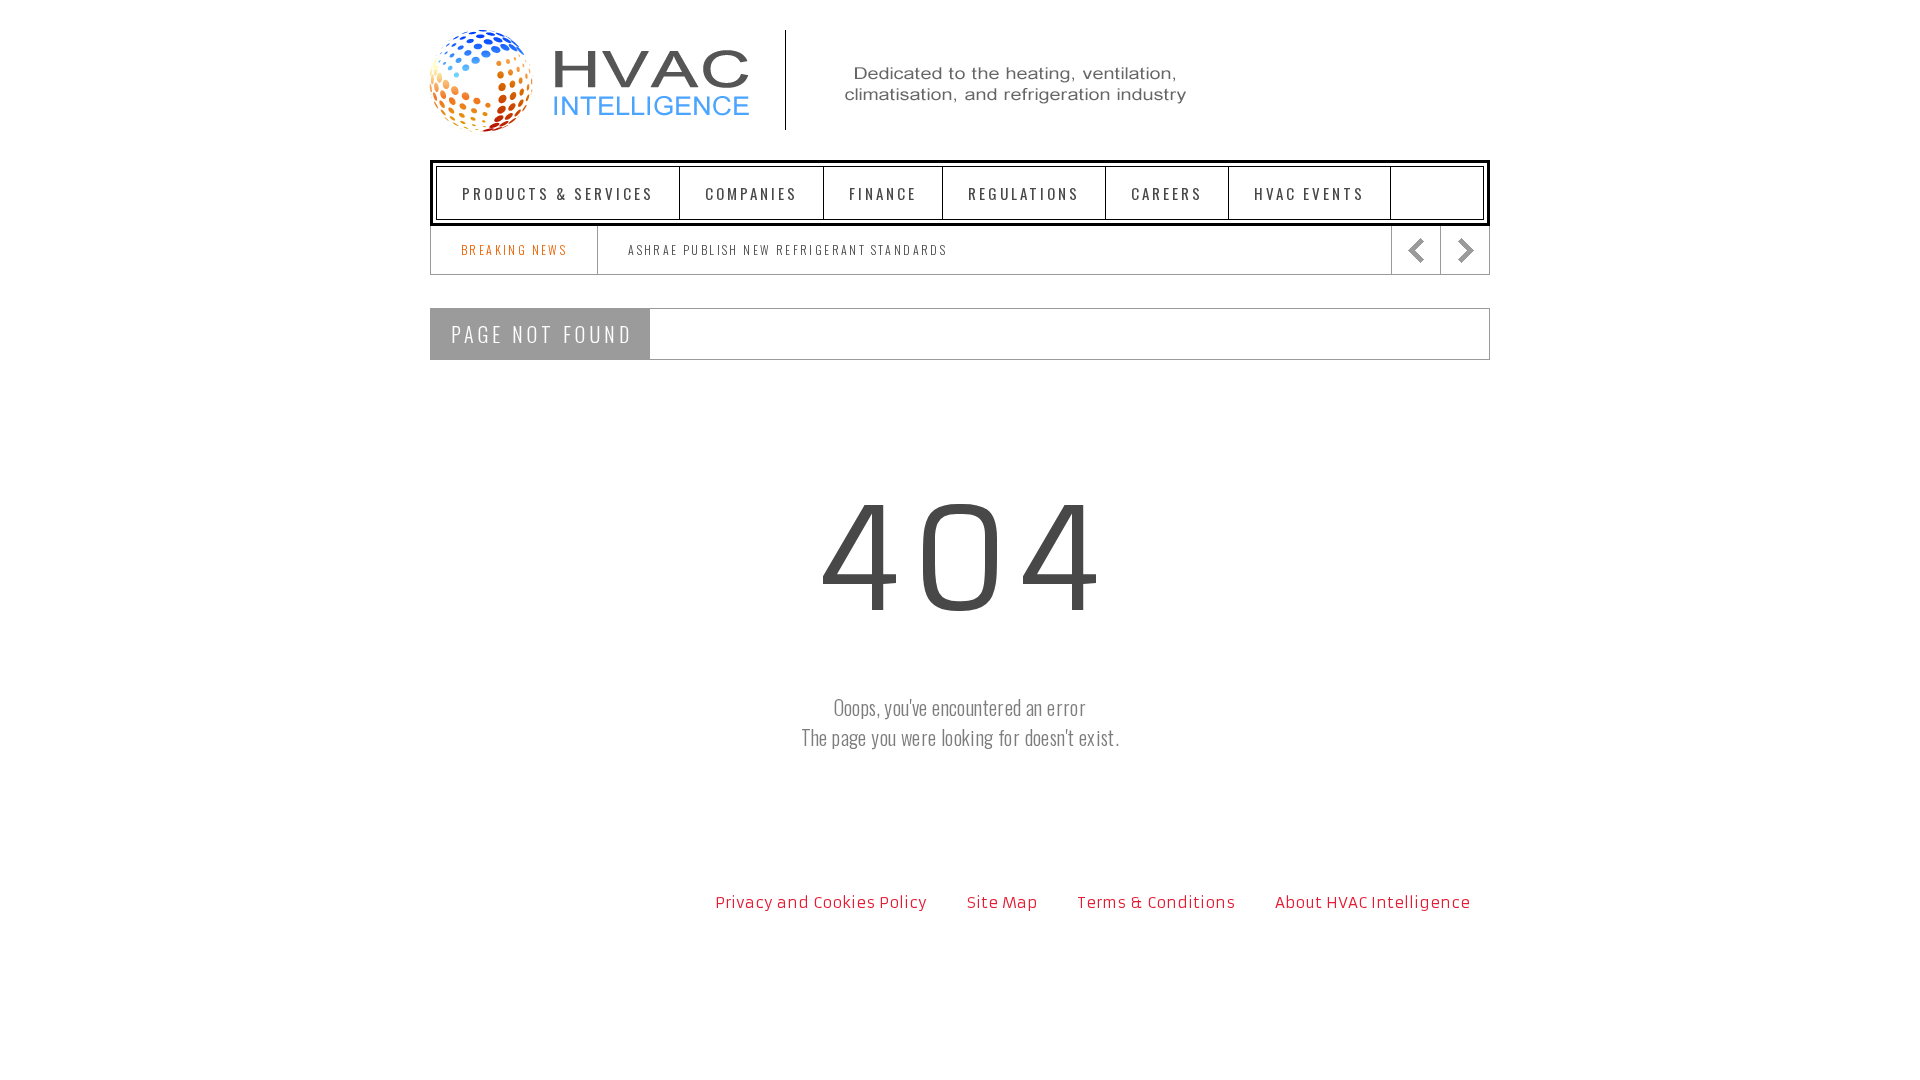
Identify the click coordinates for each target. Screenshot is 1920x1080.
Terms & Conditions (1156, 902)
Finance (883, 193)
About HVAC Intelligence (1372, 902)
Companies (751, 193)
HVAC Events (1309, 193)
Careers (1167, 193)
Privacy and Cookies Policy (821, 902)
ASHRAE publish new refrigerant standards (787, 249)
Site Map (1002, 902)
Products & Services (558, 193)
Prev (1415, 250)
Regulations (1024, 193)
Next (1464, 250)
